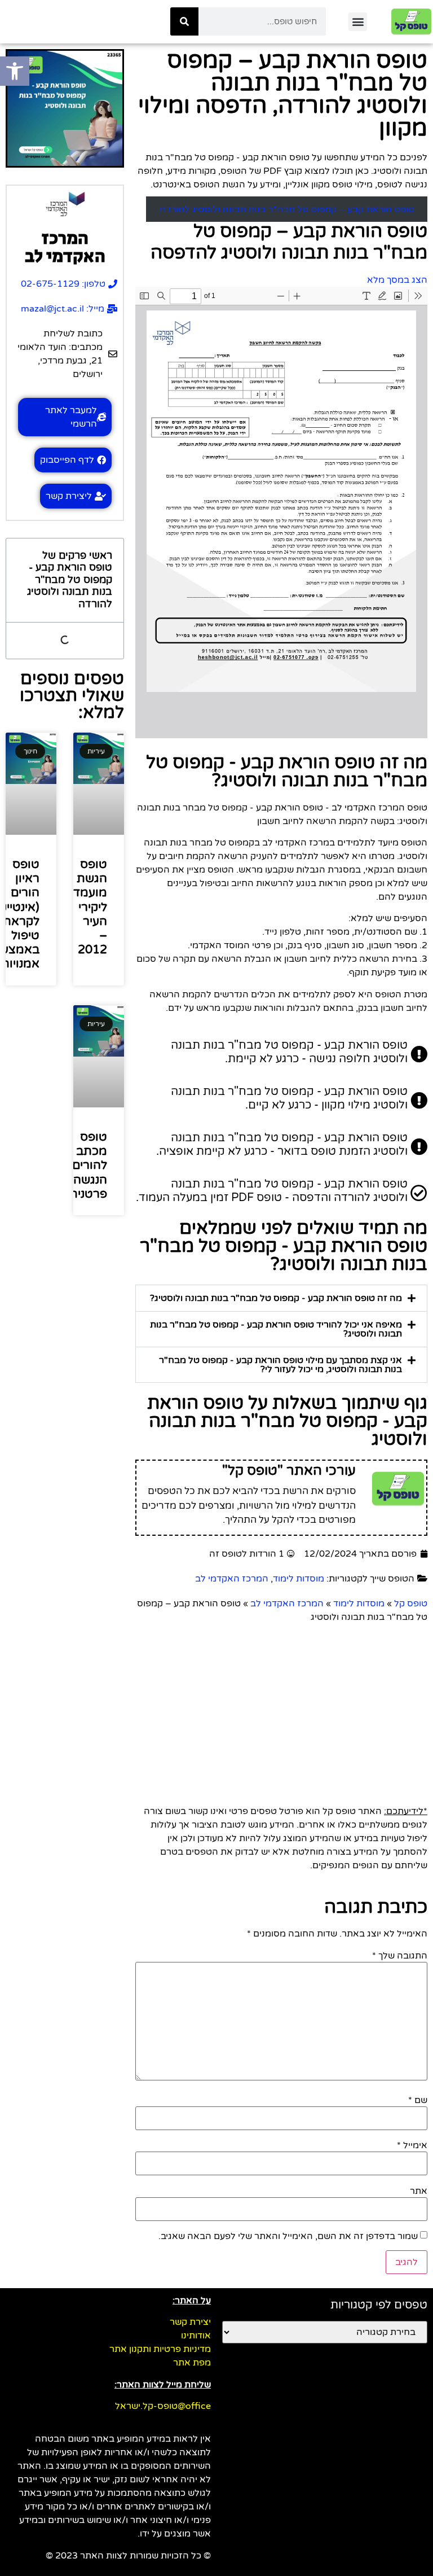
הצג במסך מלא (397, 280)
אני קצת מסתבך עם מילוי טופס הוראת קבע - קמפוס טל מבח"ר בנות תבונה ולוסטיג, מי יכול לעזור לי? (280, 1365)
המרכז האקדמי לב (232, 1579)
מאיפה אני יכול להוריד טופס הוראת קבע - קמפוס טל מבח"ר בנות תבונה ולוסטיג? (276, 1329)
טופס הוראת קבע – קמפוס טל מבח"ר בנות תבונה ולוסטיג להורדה (287, 209)
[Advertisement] (281, 1708)
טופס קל (411, 1604)
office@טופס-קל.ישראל (163, 2406)
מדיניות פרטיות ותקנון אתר (160, 2349)
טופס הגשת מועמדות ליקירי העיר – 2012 (84, 907)
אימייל (412, 2145)
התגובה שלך (400, 1956)
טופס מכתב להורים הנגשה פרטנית (88, 1166)
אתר (419, 2191)
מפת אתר (192, 2363)
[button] (358, 22)
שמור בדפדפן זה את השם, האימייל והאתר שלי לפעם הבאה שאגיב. (288, 2236)
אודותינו (196, 2336)
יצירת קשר (190, 2322)
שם (418, 2100)
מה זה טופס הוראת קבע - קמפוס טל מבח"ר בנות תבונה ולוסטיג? (276, 1298)
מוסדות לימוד (299, 1579)
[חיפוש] (184, 21)
